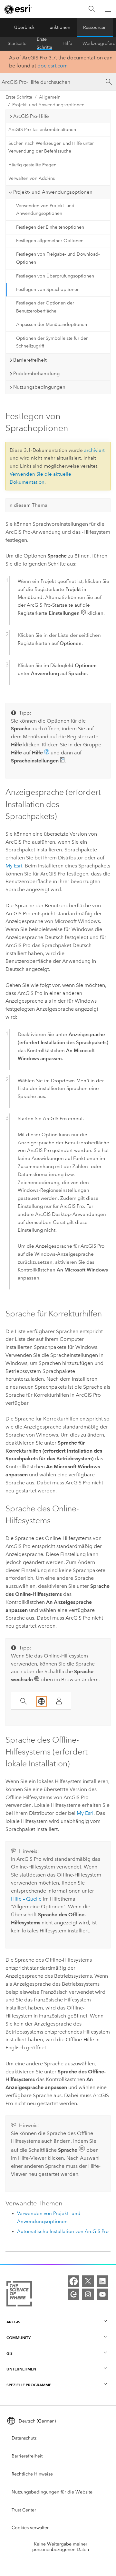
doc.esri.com (53, 66)
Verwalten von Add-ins (32, 178)
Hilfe (67, 44)
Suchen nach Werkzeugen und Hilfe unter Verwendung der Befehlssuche (51, 147)
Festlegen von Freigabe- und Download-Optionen (58, 258)
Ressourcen (95, 27)
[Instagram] (88, 2294)
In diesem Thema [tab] (28, 505)
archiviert (94, 450)
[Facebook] (73, 2281)
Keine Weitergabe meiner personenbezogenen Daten (61, 2547)
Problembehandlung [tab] (36, 374)
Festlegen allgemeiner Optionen (50, 241)
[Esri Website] (18, 9)
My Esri (14, 866)
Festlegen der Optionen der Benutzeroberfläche (45, 307)
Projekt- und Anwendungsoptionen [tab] (53, 192)
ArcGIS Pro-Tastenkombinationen (42, 130)
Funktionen (59, 27)
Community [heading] (19, 2338)
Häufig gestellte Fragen (32, 165)
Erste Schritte (44, 44)
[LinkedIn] (102, 2281)
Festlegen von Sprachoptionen (48, 290)
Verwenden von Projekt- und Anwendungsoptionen (45, 210)
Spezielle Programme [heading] (29, 2385)
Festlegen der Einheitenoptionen (50, 227)
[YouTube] (102, 2294)
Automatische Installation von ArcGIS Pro (63, 2231)
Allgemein (50, 97)
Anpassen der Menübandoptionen (52, 325)
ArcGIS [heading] (13, 2322)
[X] (88, 2281)
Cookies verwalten (31, 2528)
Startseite (17, 44)
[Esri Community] (73, 2294)
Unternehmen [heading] (21, 2369)
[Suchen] (92, 9)
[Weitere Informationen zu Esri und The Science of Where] (19, 2295)
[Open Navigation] (108, 9)
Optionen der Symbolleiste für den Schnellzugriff (52, 342)
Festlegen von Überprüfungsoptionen (55, 276)
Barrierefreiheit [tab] (30, 360)
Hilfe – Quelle (26, 1899)
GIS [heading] (10, 2353)
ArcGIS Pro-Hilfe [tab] (31, 116)
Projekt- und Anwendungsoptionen (48, 105)
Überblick (24, 27)
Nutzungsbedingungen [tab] (39, 387)
